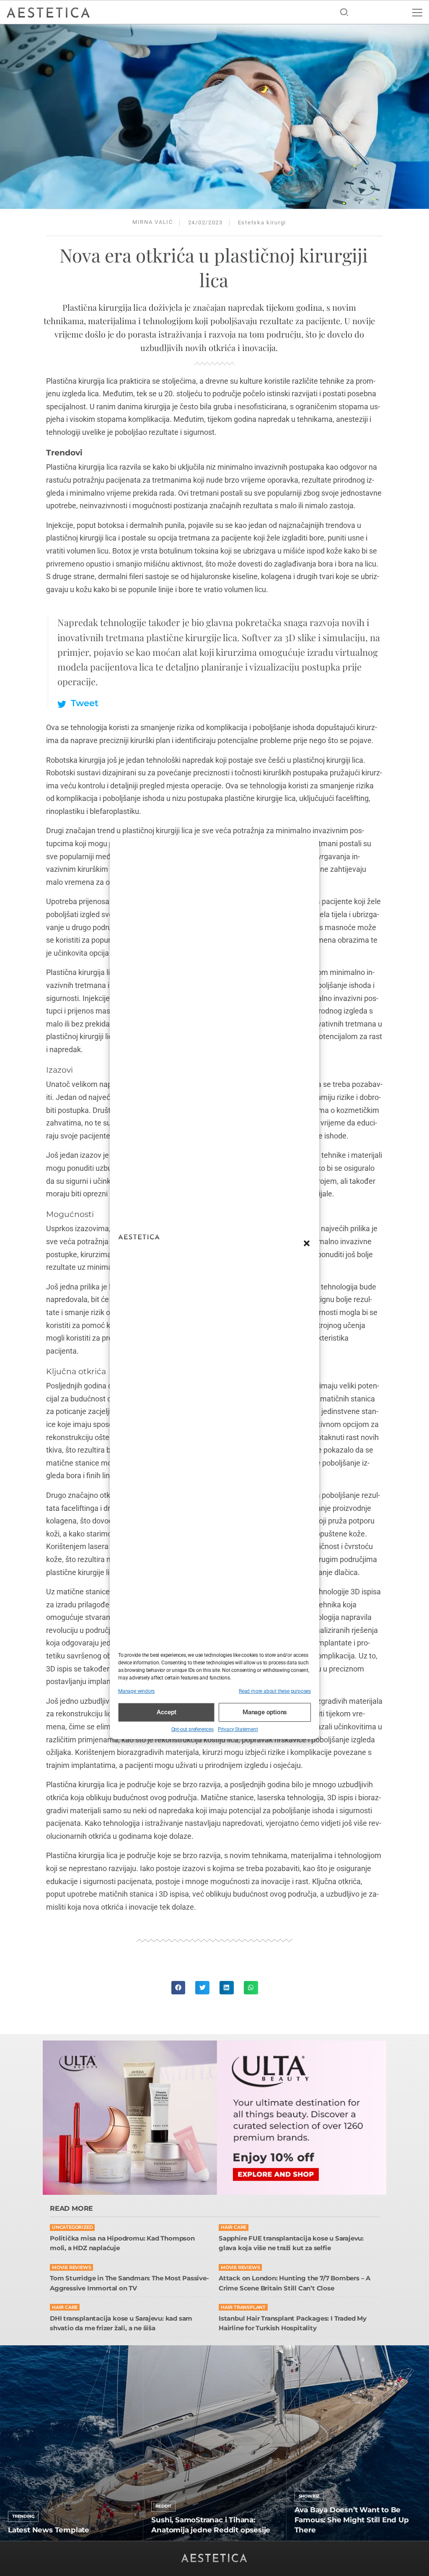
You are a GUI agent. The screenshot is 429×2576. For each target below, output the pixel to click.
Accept (167, 1712)
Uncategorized (72, 2227)
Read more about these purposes (275, 1691)
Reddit (163, 2506)
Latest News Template (49, 2530)
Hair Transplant (243, 2307)
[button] (307, 1243)
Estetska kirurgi (262, 222)
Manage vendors (136, 1691)
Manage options (265, 1712)
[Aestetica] (48, 12)
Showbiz (309, 2496)
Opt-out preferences (193, 1729)
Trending (23, 2516)
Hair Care (234, 2227)
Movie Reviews (71, 2268)
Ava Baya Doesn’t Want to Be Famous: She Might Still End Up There (352, 2520)
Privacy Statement (238, 1729)
